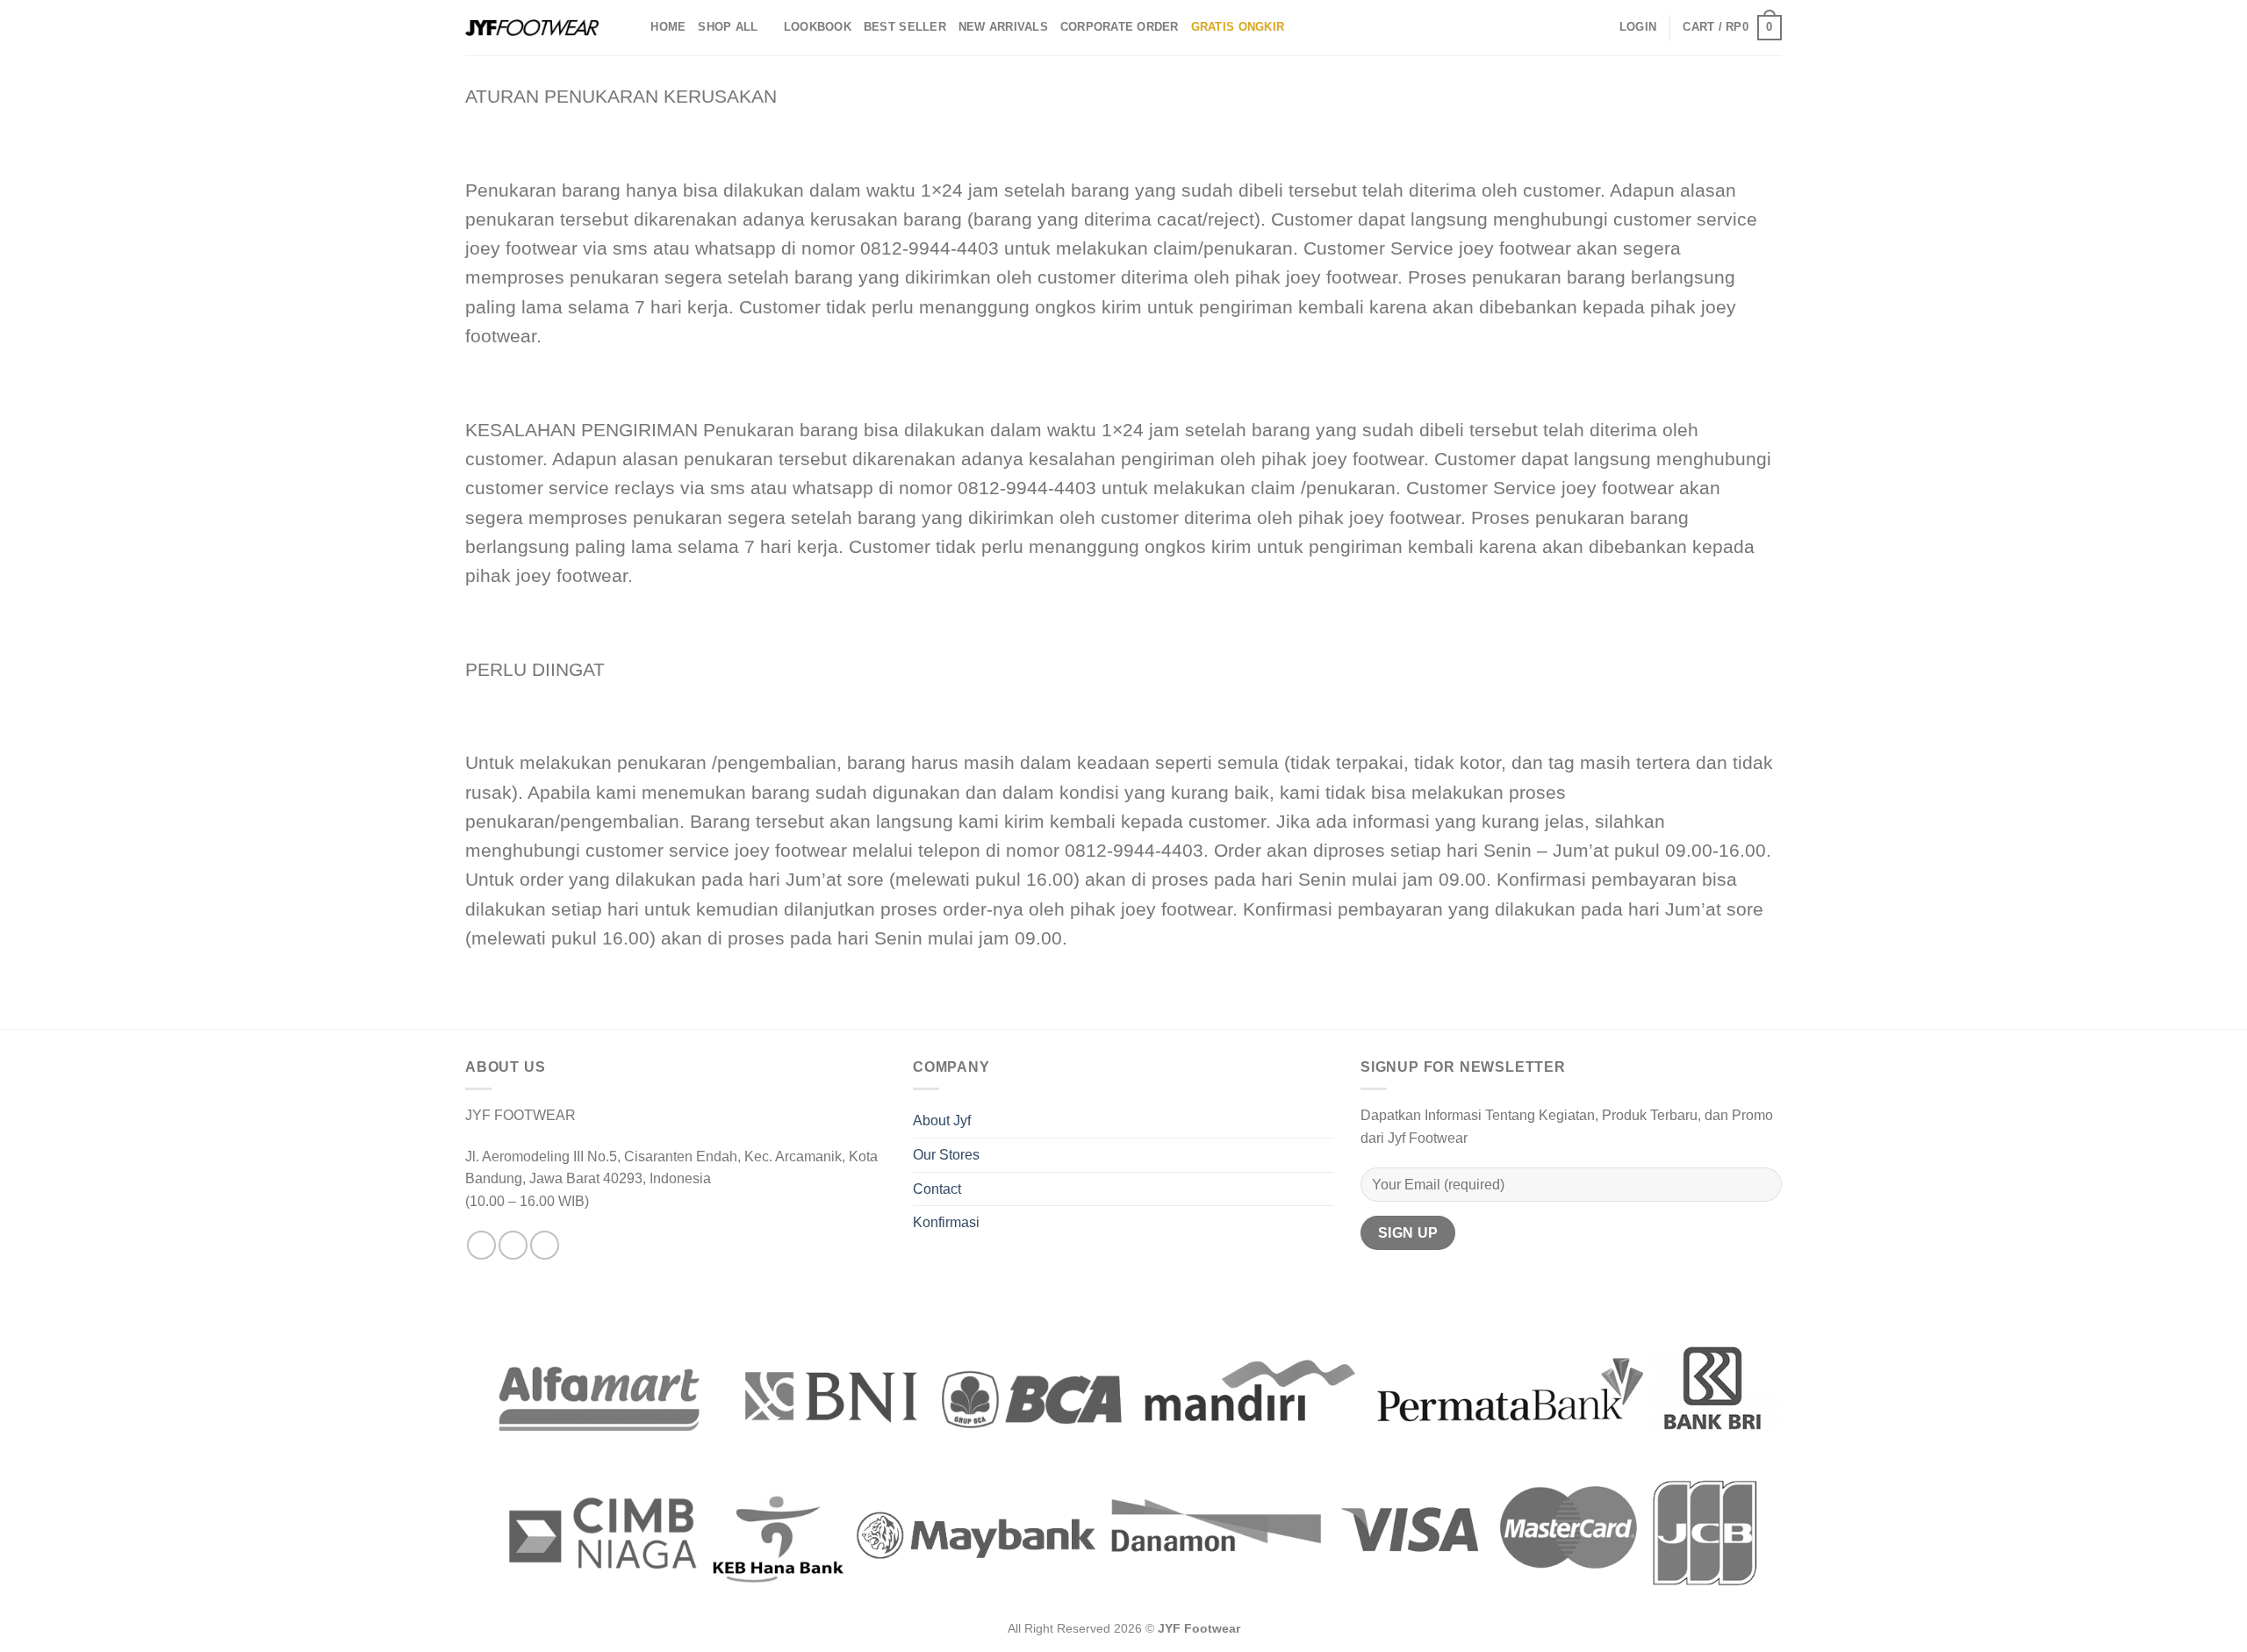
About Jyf (942, 1120)
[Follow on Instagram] (513, 1245)
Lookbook (818, 27)
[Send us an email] (545, 1245)
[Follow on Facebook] (481, 1245)
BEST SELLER (905, 27)
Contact (937, 1189)
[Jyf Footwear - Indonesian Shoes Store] (532, 28)
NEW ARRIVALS (1003, 27)
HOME (668, 27)
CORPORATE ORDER (1120, 27)
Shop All (728, 27)
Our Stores (946, 1155)
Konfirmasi (946, 1222)
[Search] (632, 27)
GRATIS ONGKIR (1238, 27)
